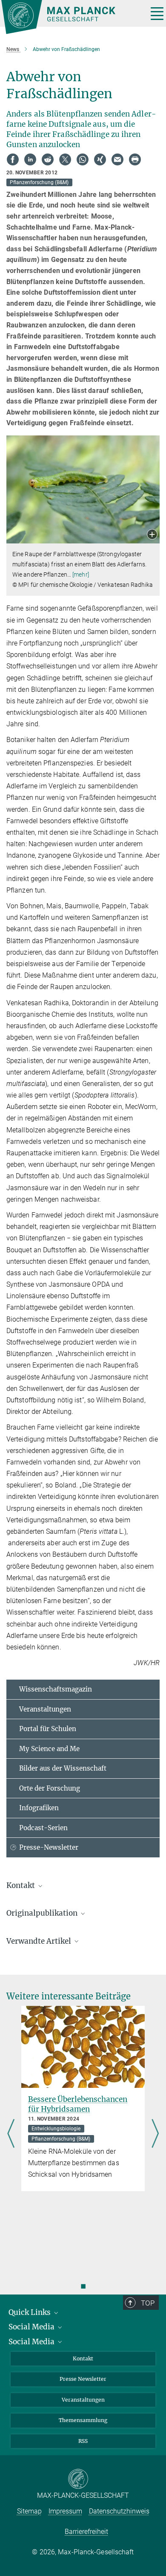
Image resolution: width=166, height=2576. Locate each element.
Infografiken (39, 1808)
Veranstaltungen (45, 1709)
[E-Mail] (117, 159)
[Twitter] (65, 159)
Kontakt (83, 2358)
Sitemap (29, 2511)
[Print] (135, 159)
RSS (83, 2441)
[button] (152, 535)
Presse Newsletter (83, 2379)
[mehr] (81, 574)
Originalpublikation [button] (43, 1913)
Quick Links (30, 2312)
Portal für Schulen (48, 1729)
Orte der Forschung (50, 1788)
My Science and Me (49, 1749)
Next (155, 2134)
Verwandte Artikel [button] (40, 1941)
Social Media (32, 2327)
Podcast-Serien (43, 1828)
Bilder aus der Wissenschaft (63, 1768)
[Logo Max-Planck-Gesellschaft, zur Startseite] (71, 17)
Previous (11, 2134)
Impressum (65, 2511)
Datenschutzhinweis (119, 2511)
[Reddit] (48, 159)
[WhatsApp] (83, 159)
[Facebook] (13, 159)
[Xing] (100, 159)
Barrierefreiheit (86, 2532)
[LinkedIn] (30, 159)
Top (148, 2303)
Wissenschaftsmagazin (56, 1689)
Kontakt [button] (21, 1885)
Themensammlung (83, 2420)
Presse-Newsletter (49, 1847)
